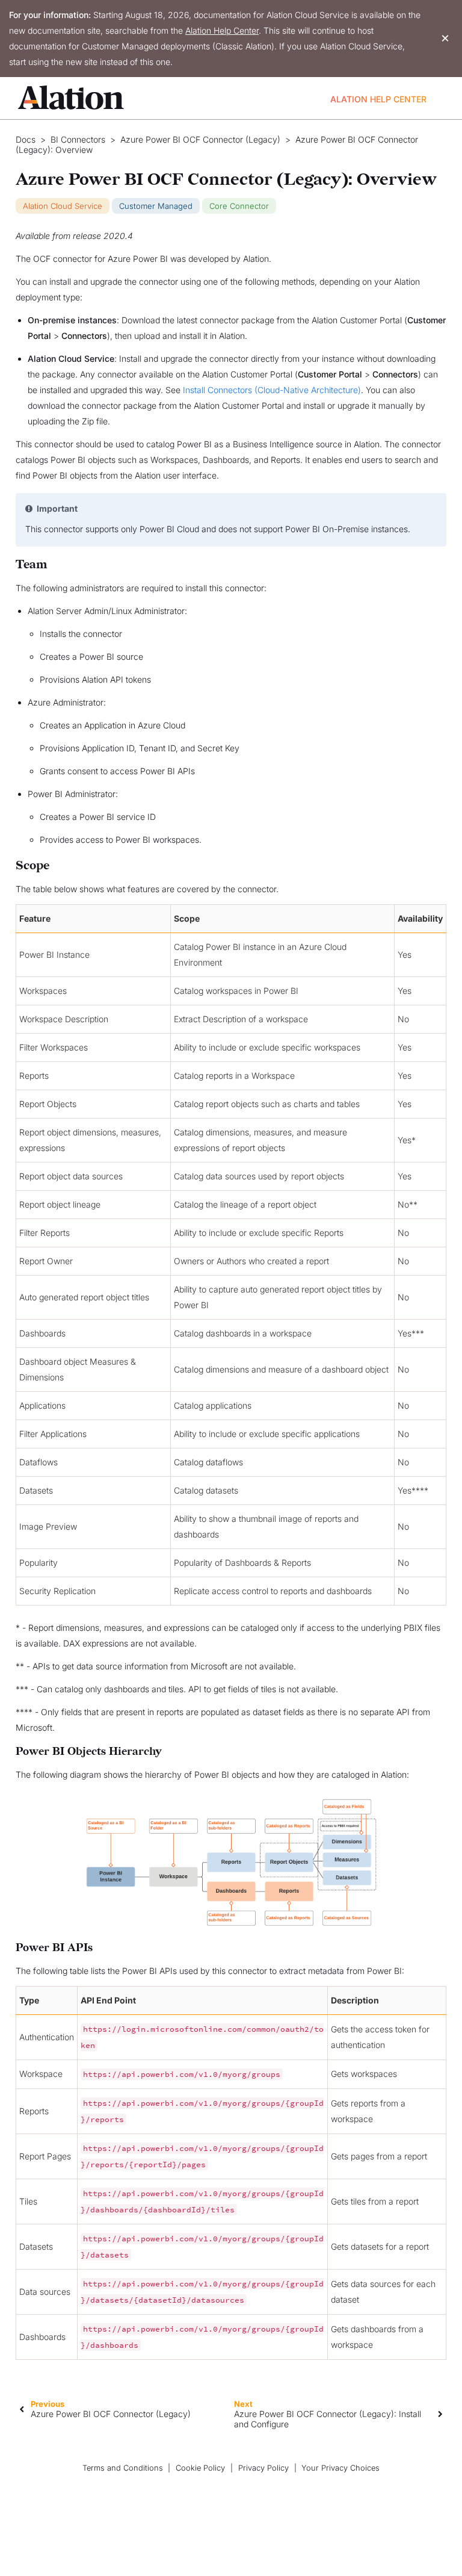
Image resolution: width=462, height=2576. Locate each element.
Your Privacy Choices (340, 2468)
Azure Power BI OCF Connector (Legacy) (200, 140)
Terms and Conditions (123, 2468)
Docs (26, 140)
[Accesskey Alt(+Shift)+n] (440, 2414)
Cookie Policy (200, 2468)
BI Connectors (78, 140)
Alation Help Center (222, 30)
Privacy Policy (263, 2468)
